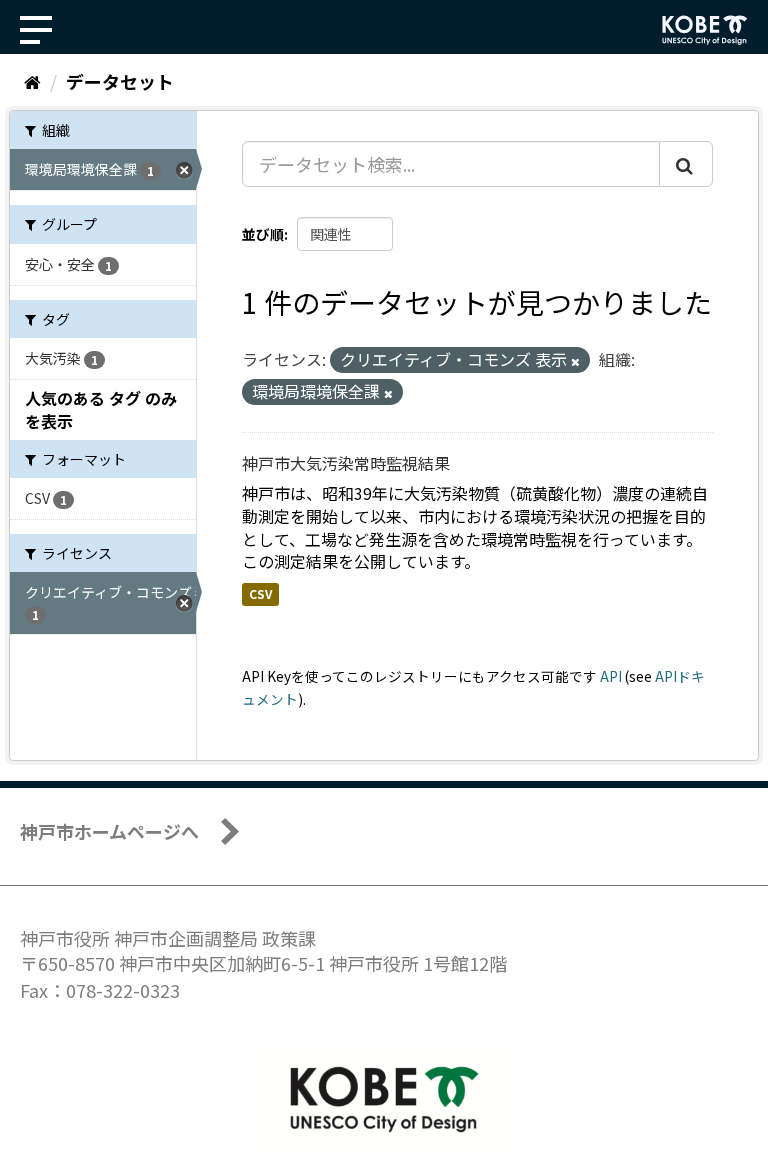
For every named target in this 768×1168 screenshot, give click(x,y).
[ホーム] (32, 81)
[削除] (575, 361)
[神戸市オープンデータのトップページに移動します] (705, 30)
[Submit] (686, 164)
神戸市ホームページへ (109, 831)
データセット (120, 81)
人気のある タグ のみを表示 (101, 409)
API (611, 676)
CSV (260, 593)
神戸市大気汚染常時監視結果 (346, 463)
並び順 (263, 234)
